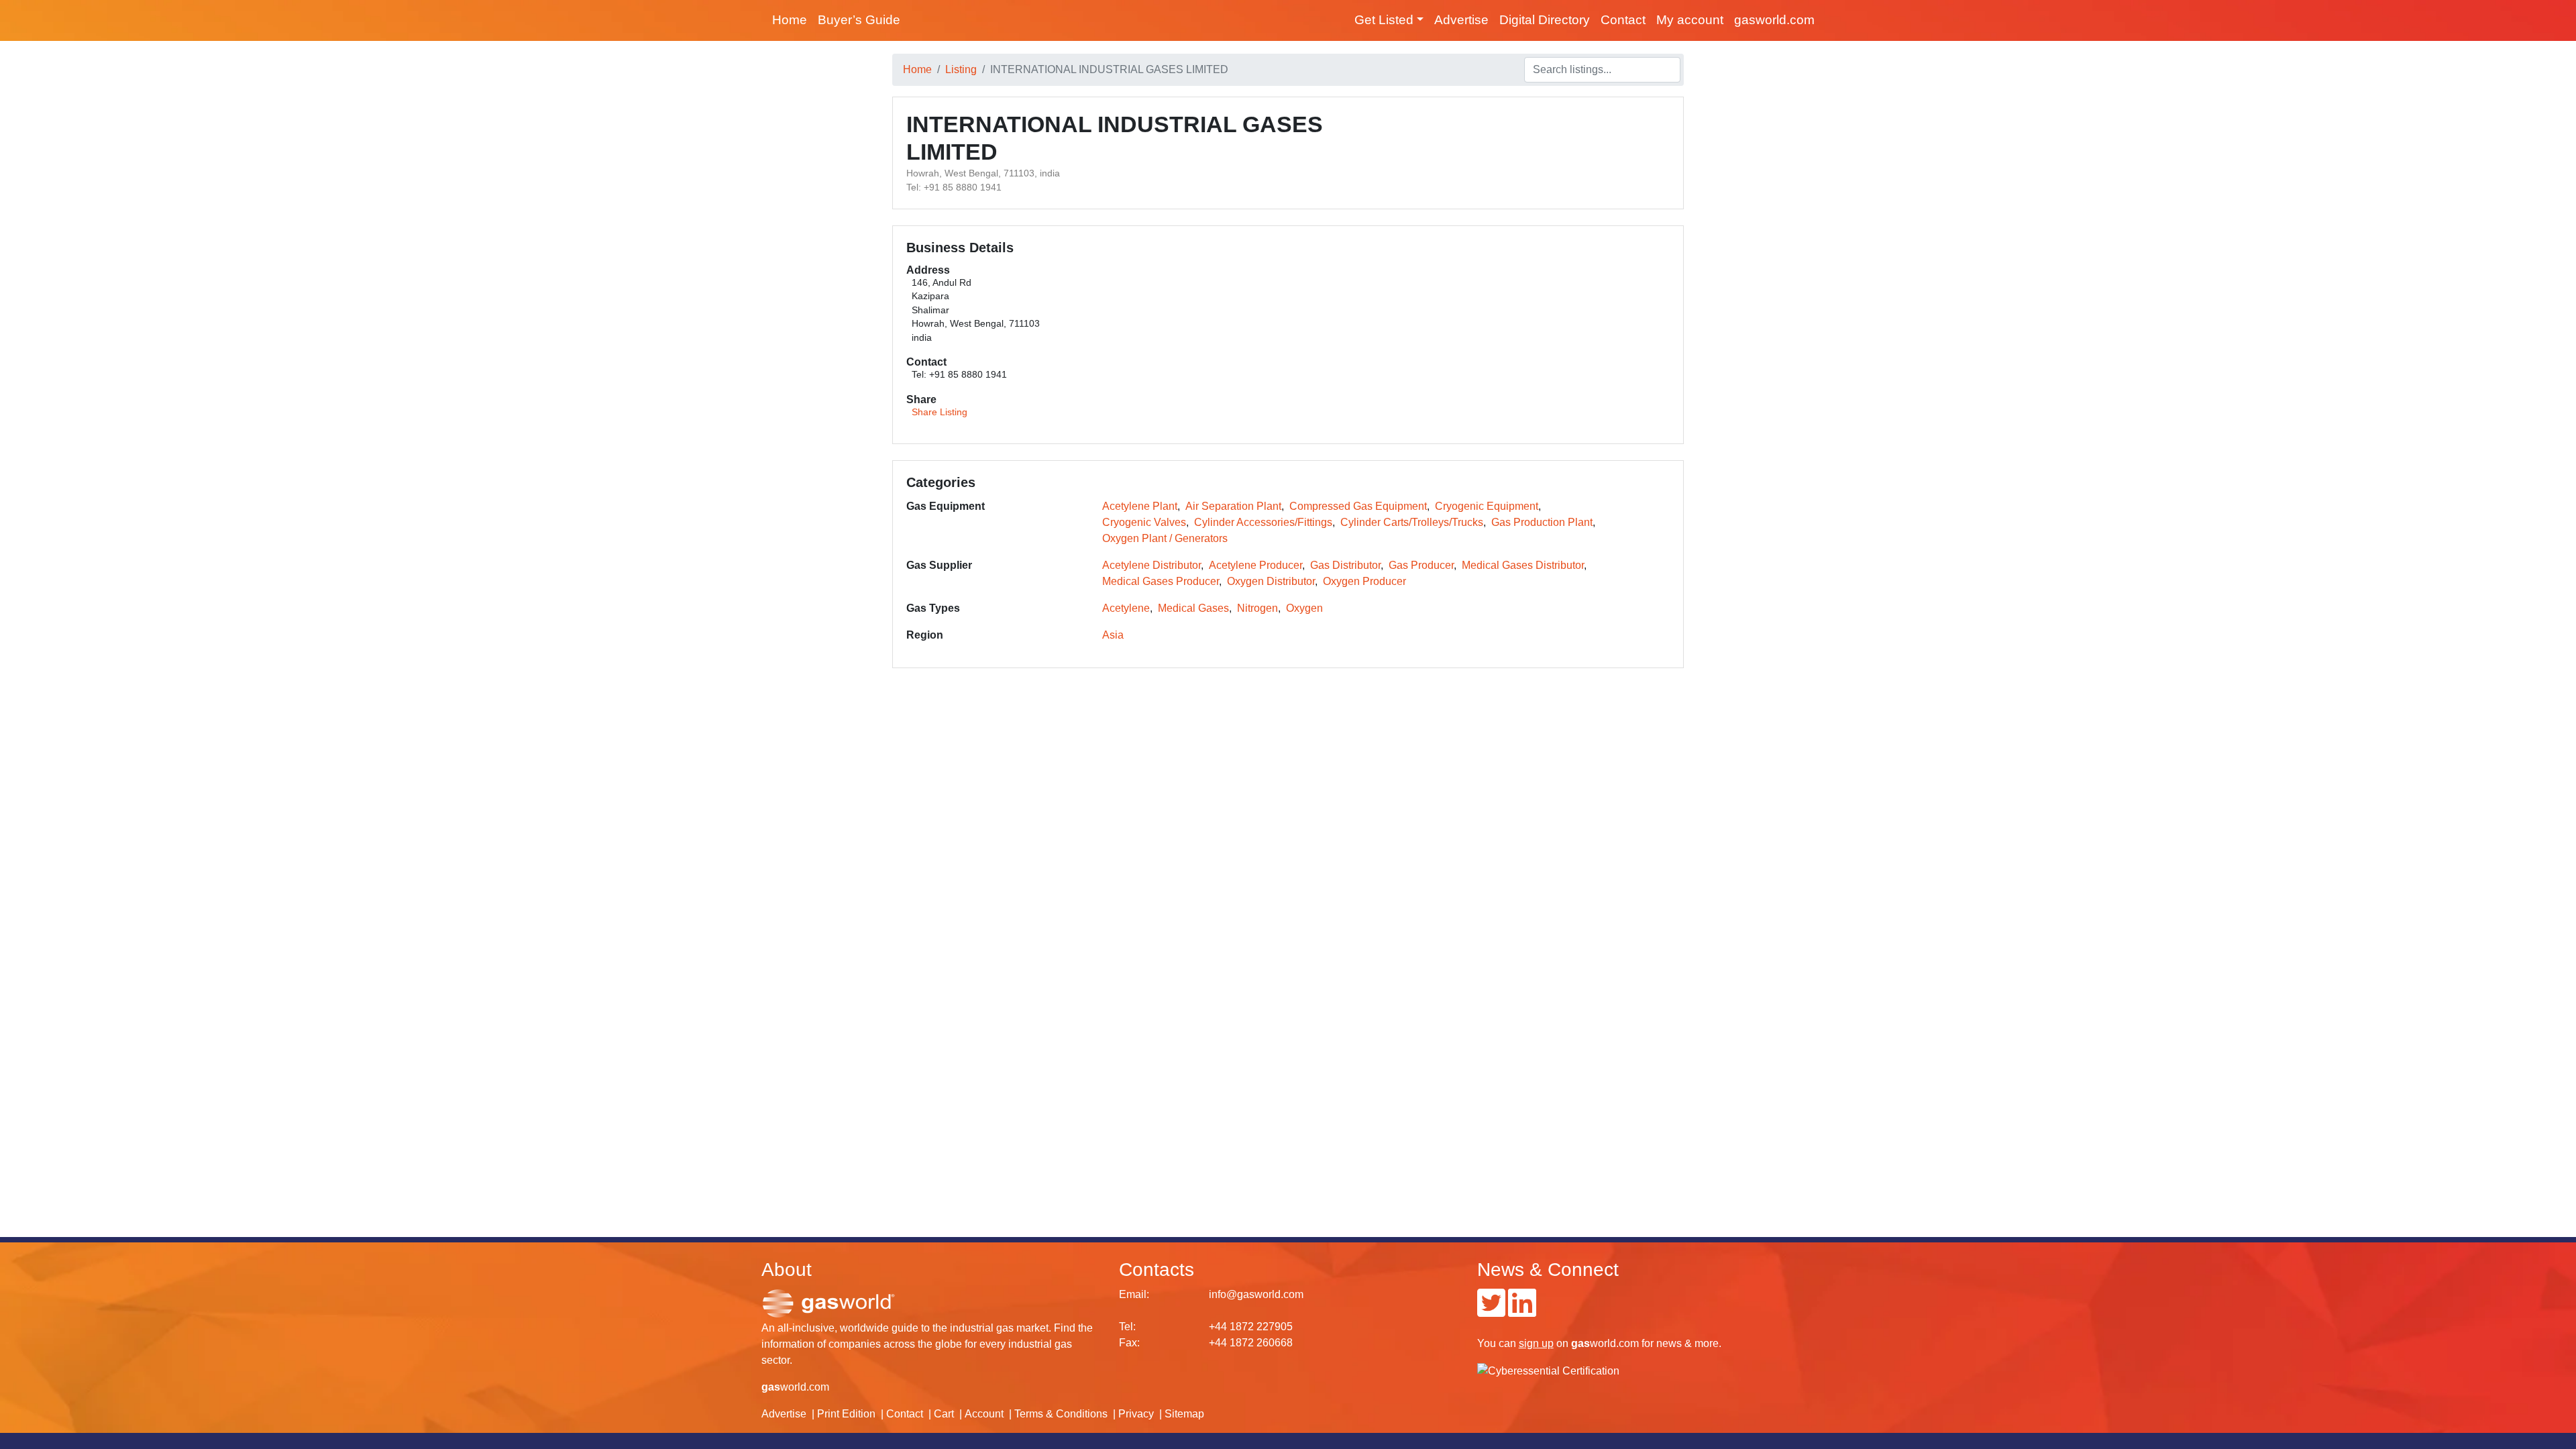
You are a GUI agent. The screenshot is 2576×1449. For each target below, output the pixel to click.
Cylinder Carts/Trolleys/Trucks (1412, 522)
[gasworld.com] (828, 1302)
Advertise (1461, 20)
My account (1690, 20)
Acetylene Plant (1140, 506)
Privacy (1136, 1414)
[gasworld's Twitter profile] (1491, 1311)
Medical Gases (1193, 608)
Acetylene (1126, 608)
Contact (1623, 20)
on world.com (1579, 1343)
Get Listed (1384, 20)
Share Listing (940, 412)
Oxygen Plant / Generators (1165, 538)
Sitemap (1184, 1414)
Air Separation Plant (1233, 506)
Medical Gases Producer (1161, 581)
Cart (944, 1414)
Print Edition (846, 1414)
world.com (795, 1387)
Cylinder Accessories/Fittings (1263, 522)
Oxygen (1304, 608)
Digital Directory (1545, 20)
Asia (1113, 635)
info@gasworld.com (1256, 1294)
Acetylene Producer (1255, 565)
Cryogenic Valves (1144, 522)
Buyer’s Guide (859, 20)
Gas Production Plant (1542, 522)
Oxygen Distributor (1271, 581)
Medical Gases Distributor (1523, 565)
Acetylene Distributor (1151, 565)
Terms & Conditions (1061, 1414)
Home (790, 20)
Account (984, 1414)
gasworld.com (1774, 20)
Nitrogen (1257, 608)
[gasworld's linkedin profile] (1522, 1311)
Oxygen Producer (1364, 581)
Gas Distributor (1345, 565)
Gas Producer (1421, 565)
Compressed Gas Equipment (1358, 506)
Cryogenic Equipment (1487, 506)
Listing (961, 69)
